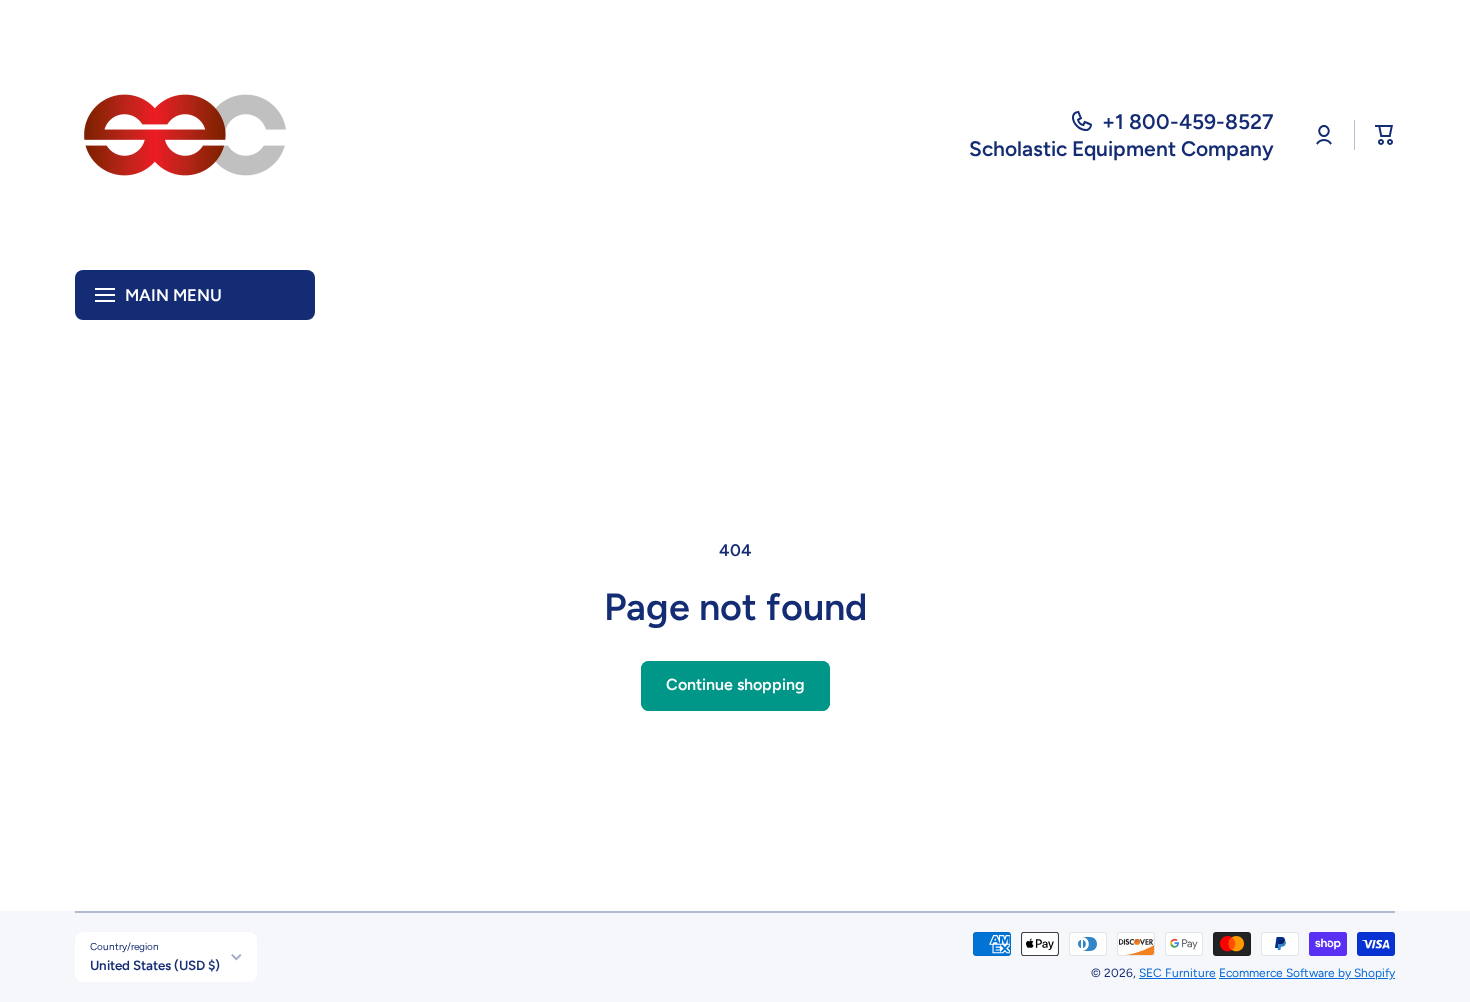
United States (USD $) (155, 965)
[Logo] (185, 135)
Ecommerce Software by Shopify (1307, 973)
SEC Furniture (1177, 973)
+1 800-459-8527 (1188, 121)
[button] (1385, 135)
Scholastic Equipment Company (1121, 148)
